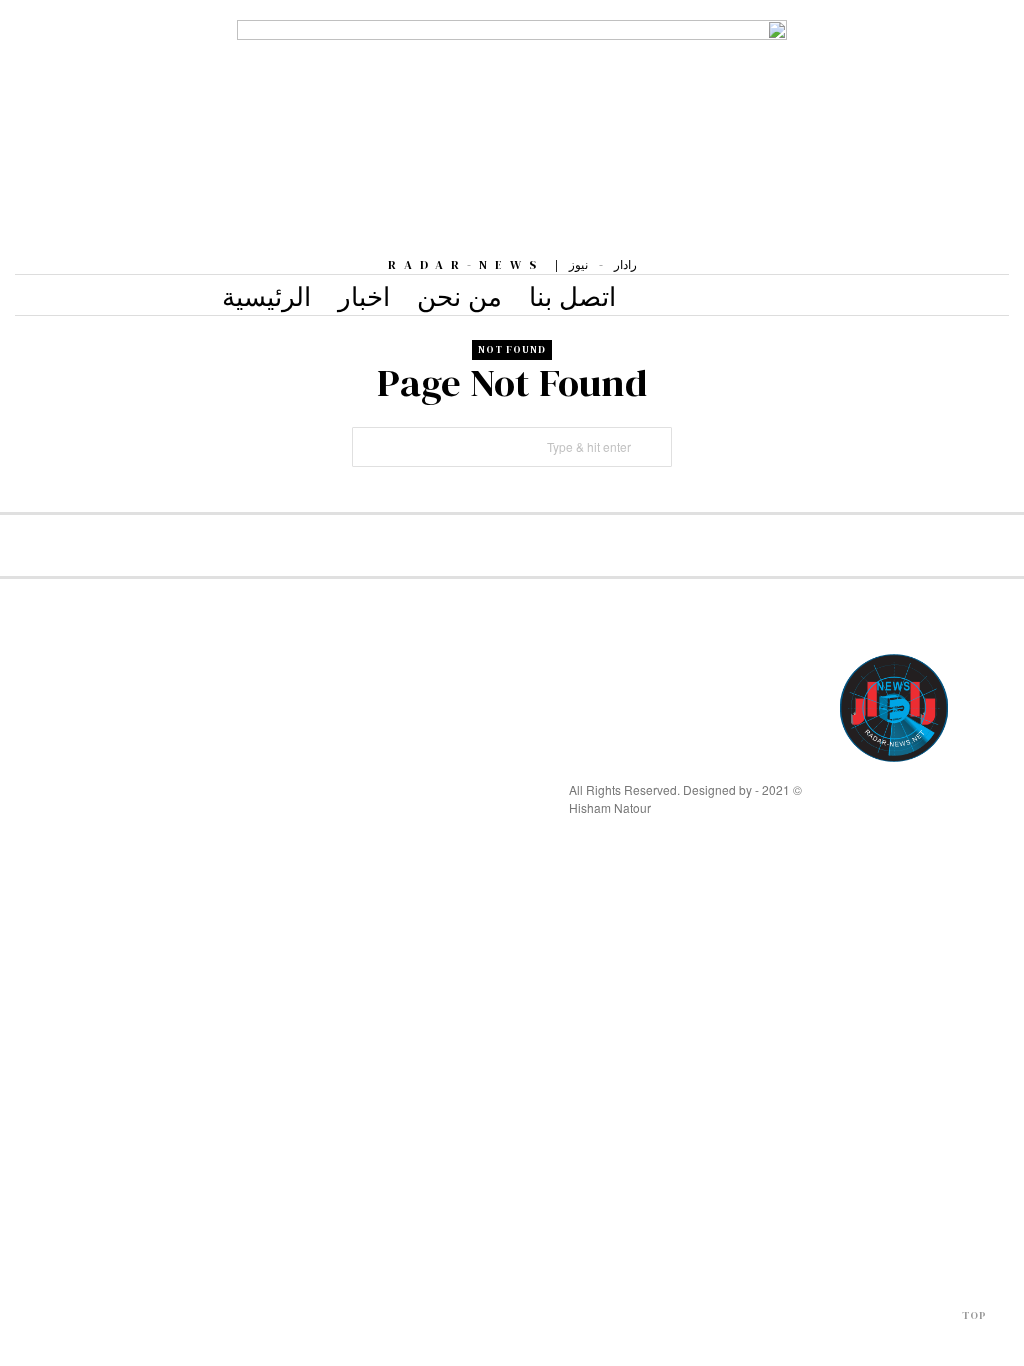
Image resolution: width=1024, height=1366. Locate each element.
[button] (652, 447)
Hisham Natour (610, 807)
